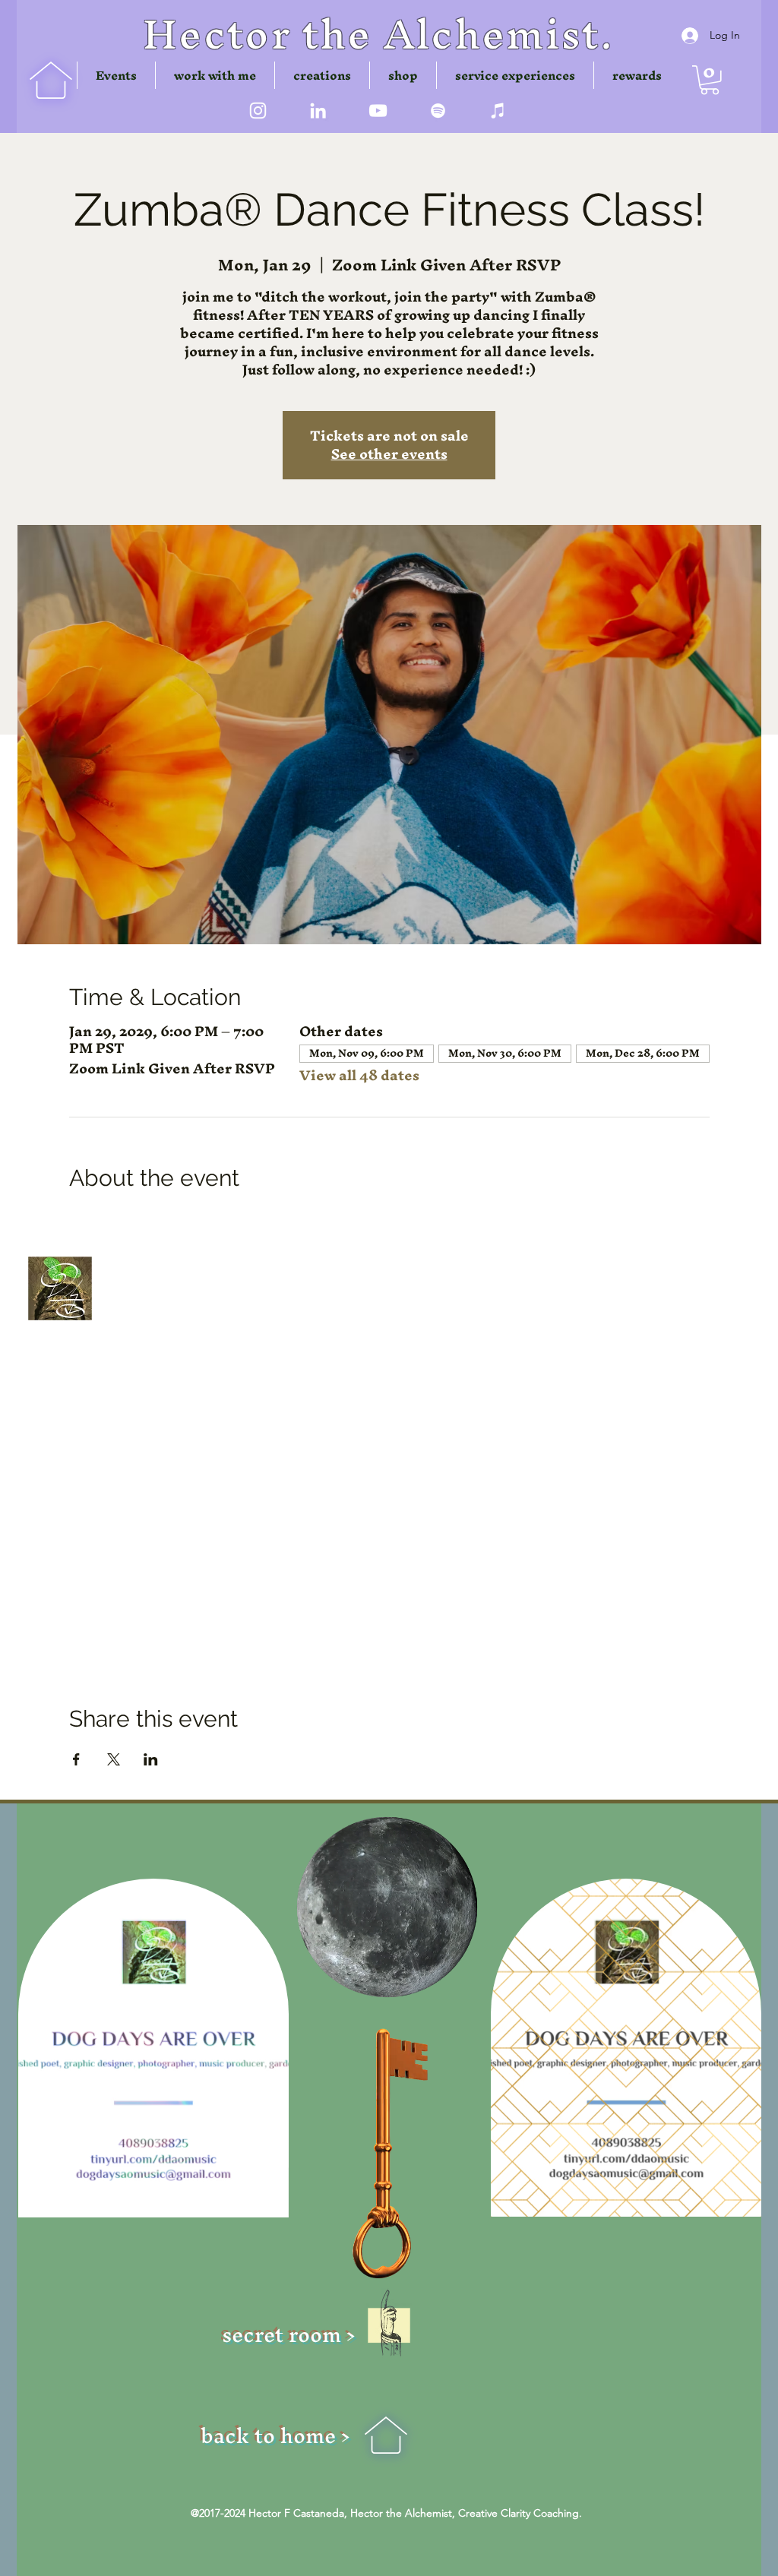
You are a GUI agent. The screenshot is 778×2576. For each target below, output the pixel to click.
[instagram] (258, 111)
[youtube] (378, 111)
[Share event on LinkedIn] (151, 1342)
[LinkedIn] (318, 111)
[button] (322, 75)
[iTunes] (498, 111)
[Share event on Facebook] (76, 1342)
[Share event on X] (114, 1342)
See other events (389, 454)
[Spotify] (438, 111)
